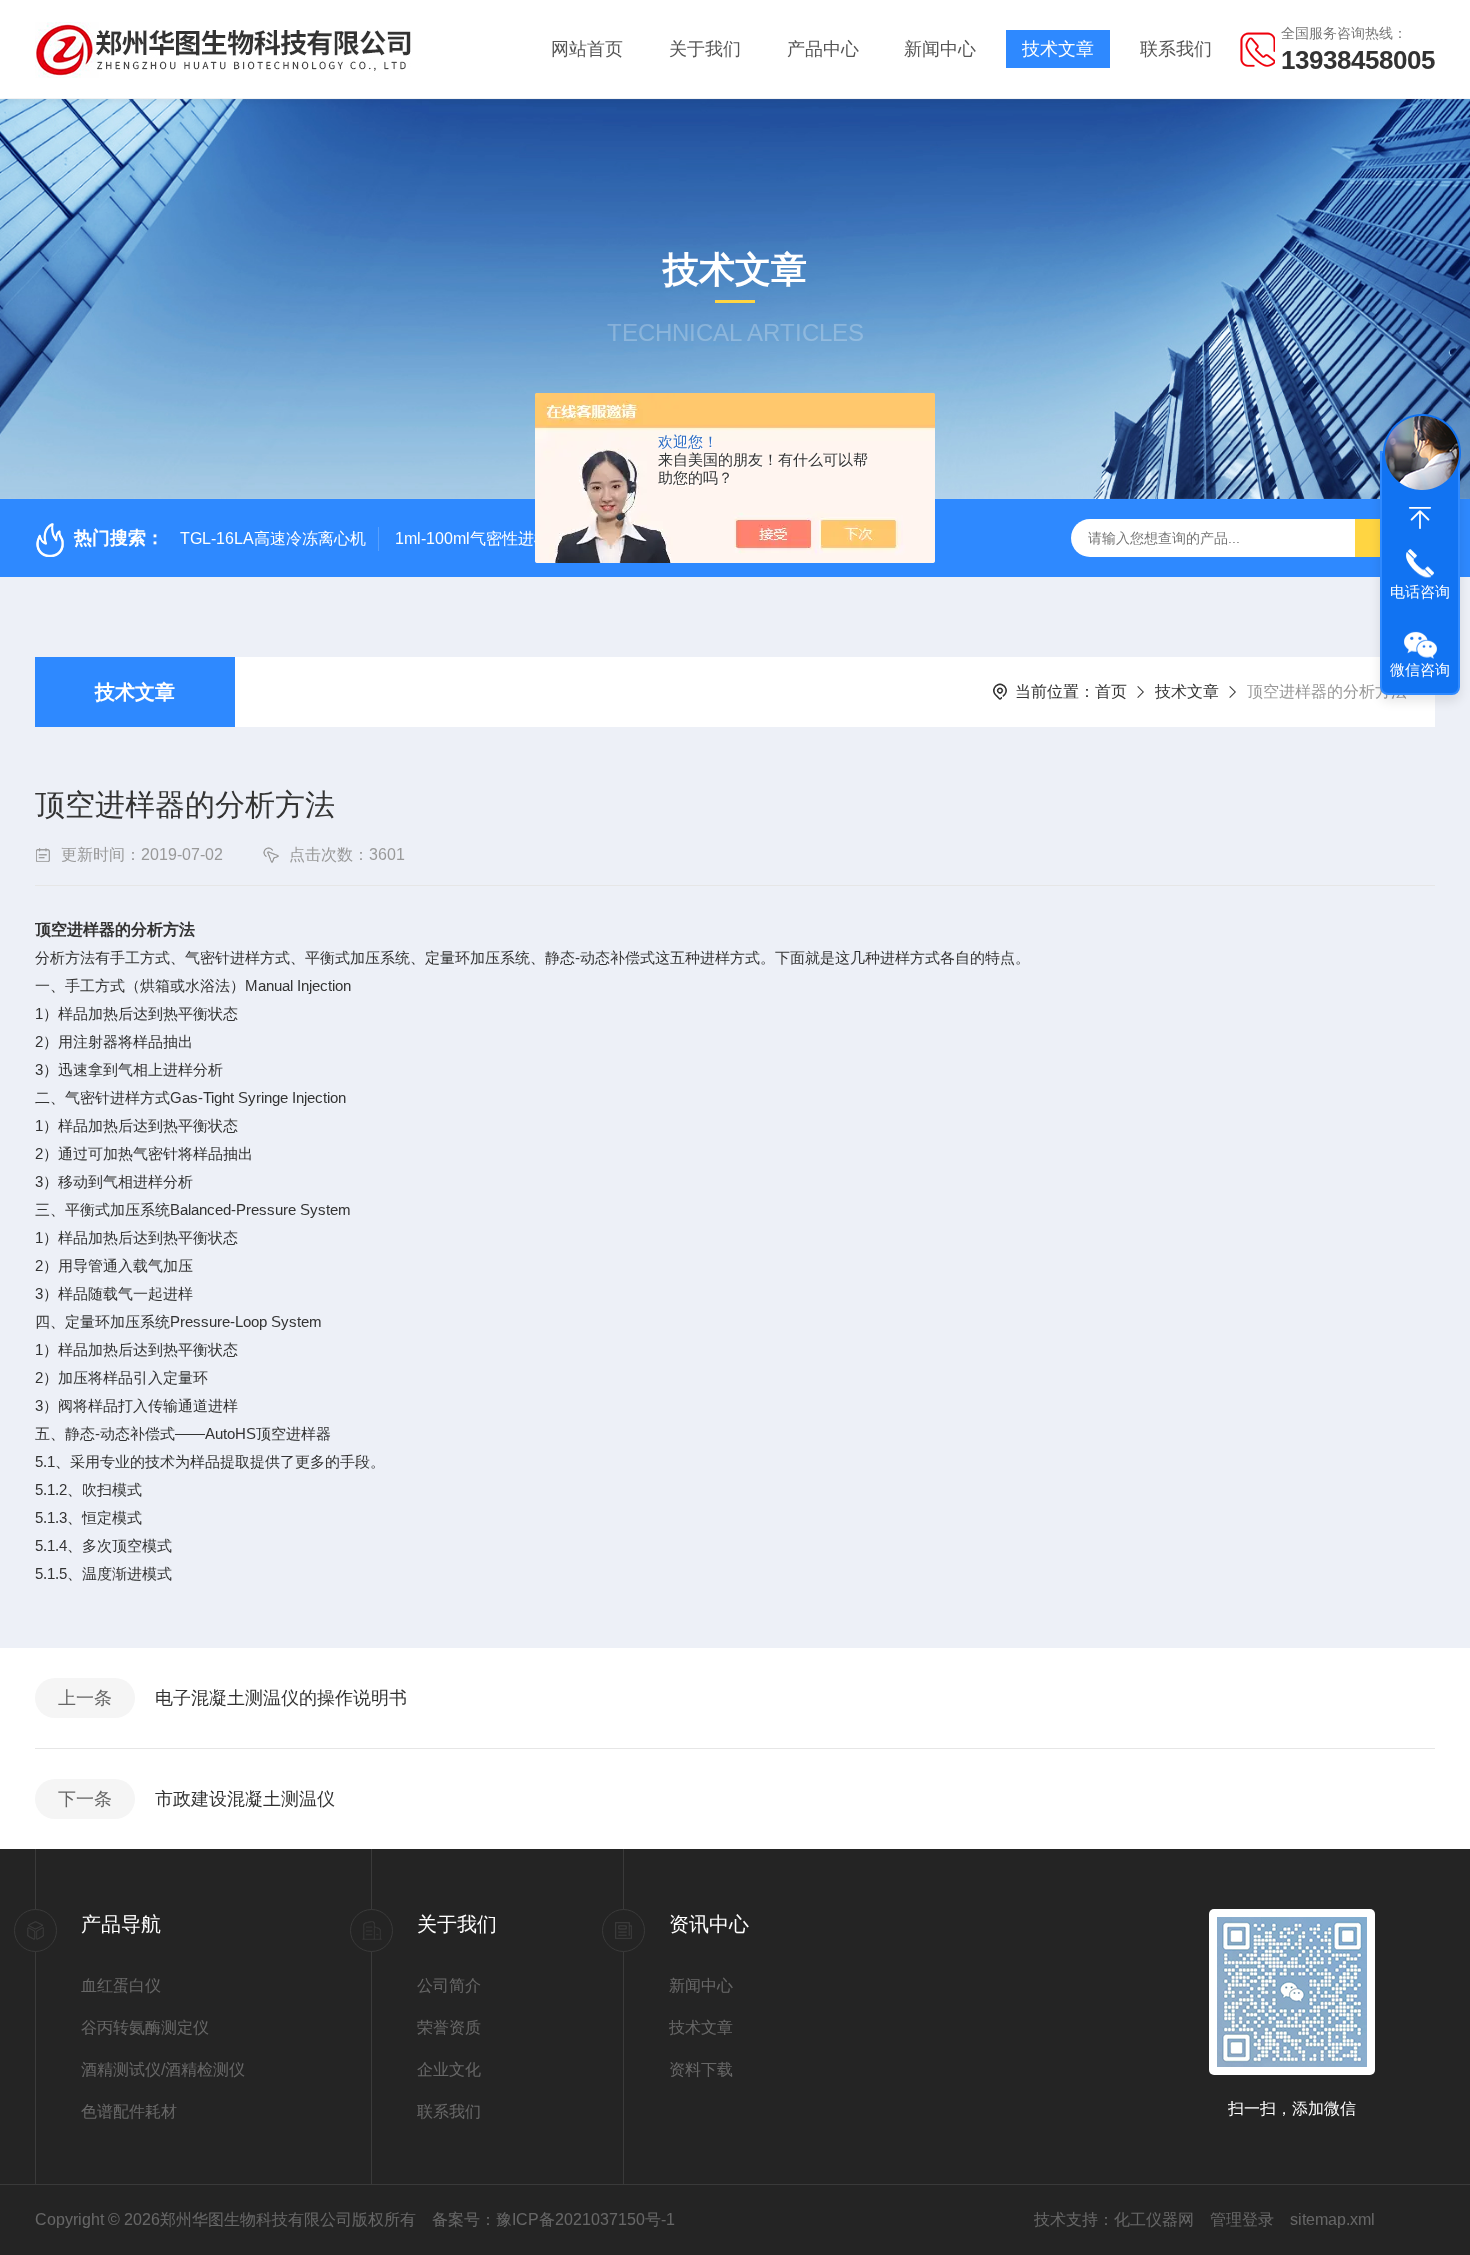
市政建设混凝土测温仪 (245, 1799)
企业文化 (449, 2069)
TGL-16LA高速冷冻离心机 (273, 538)
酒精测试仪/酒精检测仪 (163, 2069)
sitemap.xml (1332, 2219)
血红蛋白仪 (121, 1985)
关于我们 (705, 49)
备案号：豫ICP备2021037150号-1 (553, 2219)
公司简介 (449, 1985)
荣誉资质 (449, 2027)
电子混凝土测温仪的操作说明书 (281, 1698)
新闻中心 (940, 49)
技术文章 (1058, 49)
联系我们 (1176, 49)
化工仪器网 (1154, 2219)
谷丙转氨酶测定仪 (145, 2027)
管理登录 (1242, 2219)
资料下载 (701, 2069)
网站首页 (587, 49)
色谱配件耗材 (129, 2111)
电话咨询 (1420, 591)
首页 (1111, 691)
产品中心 (823, 49)
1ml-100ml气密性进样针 (480, 538)
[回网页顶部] (1420, 518)
